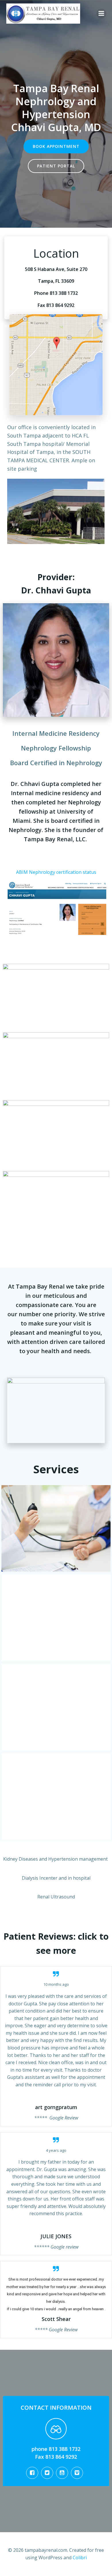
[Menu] (101, 14)
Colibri (80, 2558)
